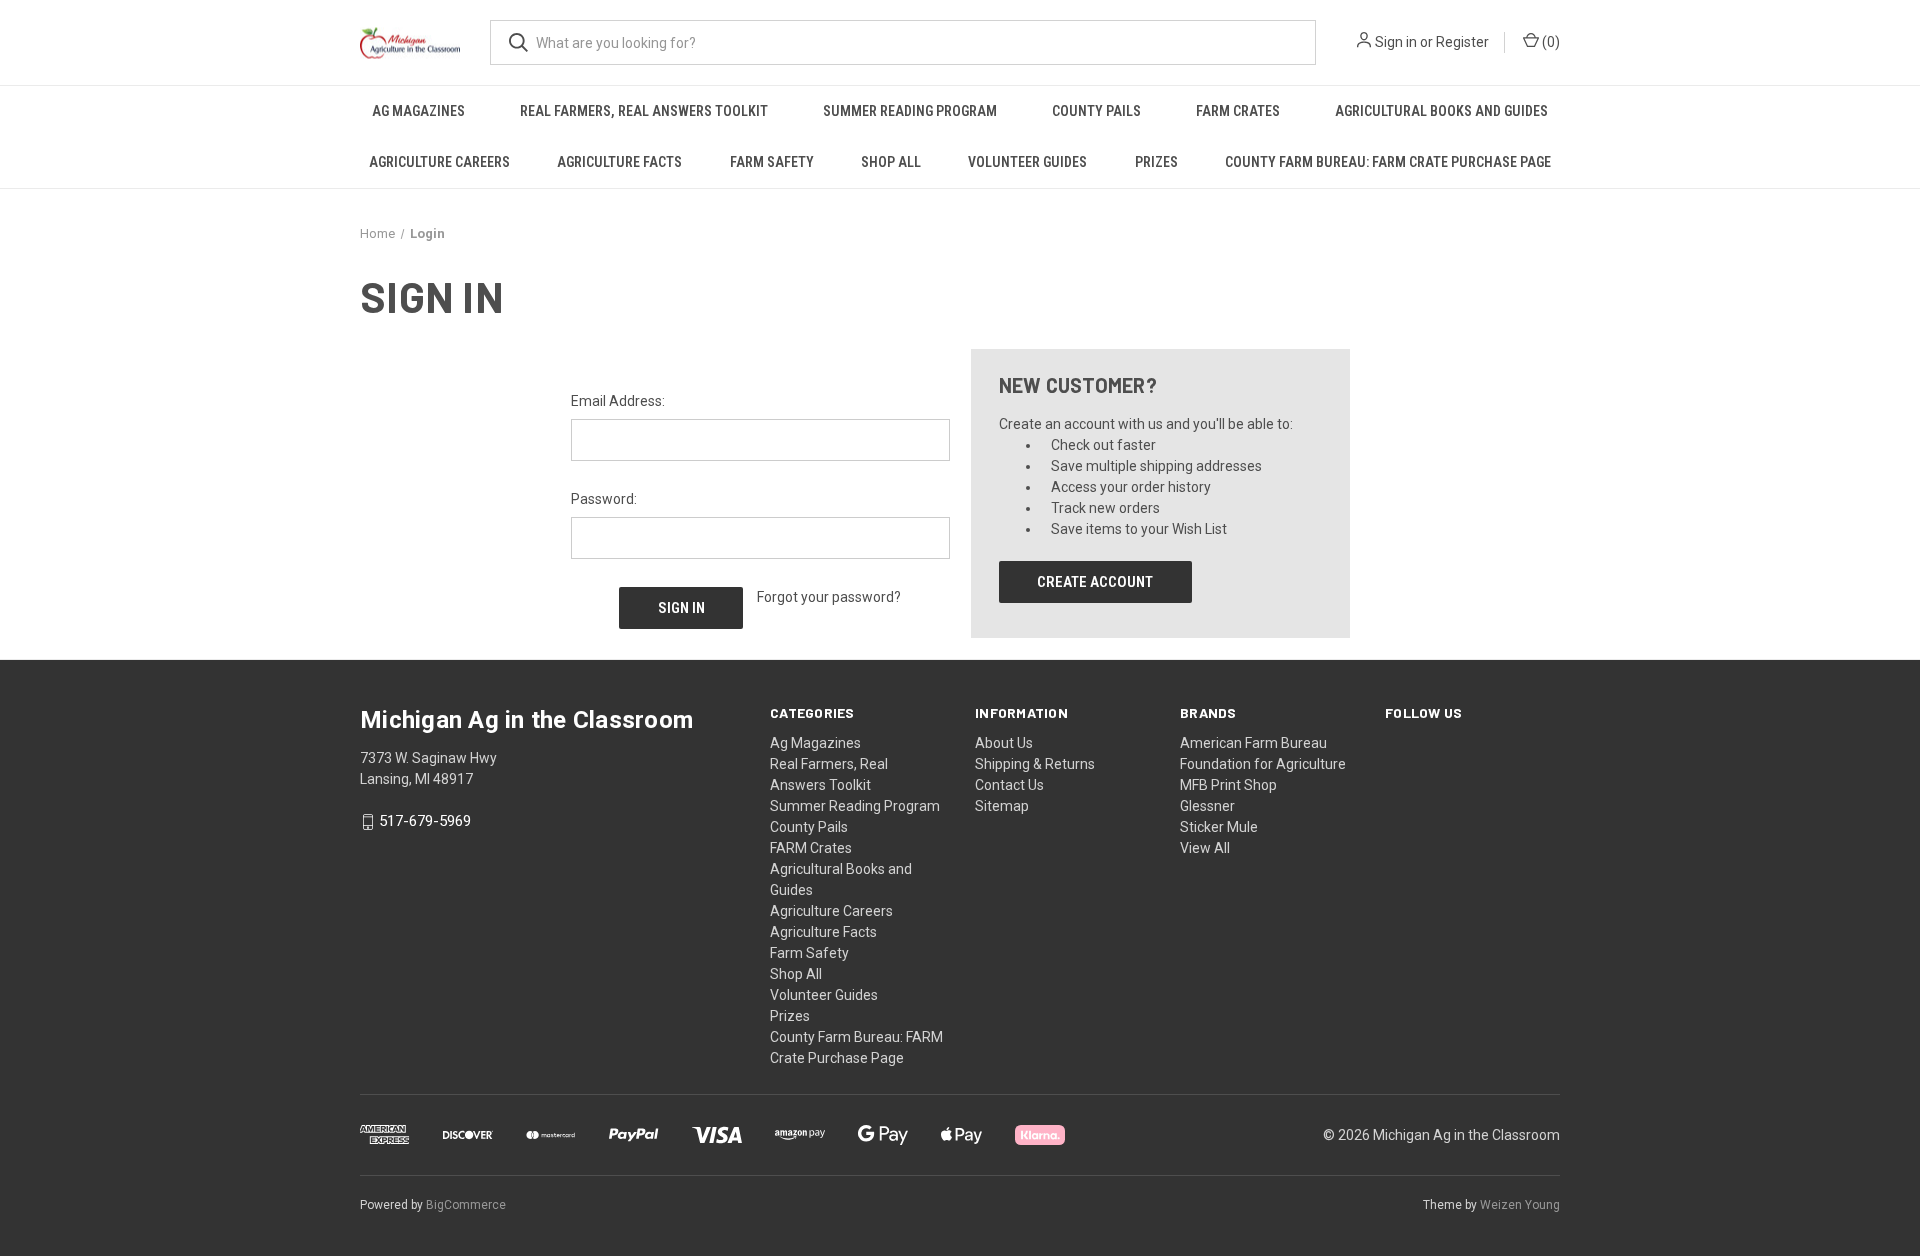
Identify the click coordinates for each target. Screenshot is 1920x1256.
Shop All (891, 162)
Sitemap (1002, 806)
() (1549, 42)
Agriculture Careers (439, 162)
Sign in (1396, 42)
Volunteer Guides (1027, 162)
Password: (604, 499)
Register (1462, 42)
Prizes (1156, 162)
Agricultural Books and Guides (1441, 111)
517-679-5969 (425, 822)
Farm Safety (772, 162)
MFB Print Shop (1228, 785)
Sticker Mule (1219, 827)
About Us (1004, 743)
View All (1205, 848)
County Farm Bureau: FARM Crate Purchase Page (1388, 162)
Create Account (1095, 582)
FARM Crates (1238, 111)
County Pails (1096, 111)
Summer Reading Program (910, 111)
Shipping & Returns (1035, 764)
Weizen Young (1520, 1205)
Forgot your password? (829, 597)
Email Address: (618, 401)
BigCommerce (466, 1205)
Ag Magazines (418, 111)
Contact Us (1009, 785)
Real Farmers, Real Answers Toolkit (644, 111)
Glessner (1207, 806)
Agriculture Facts (619, 162)
